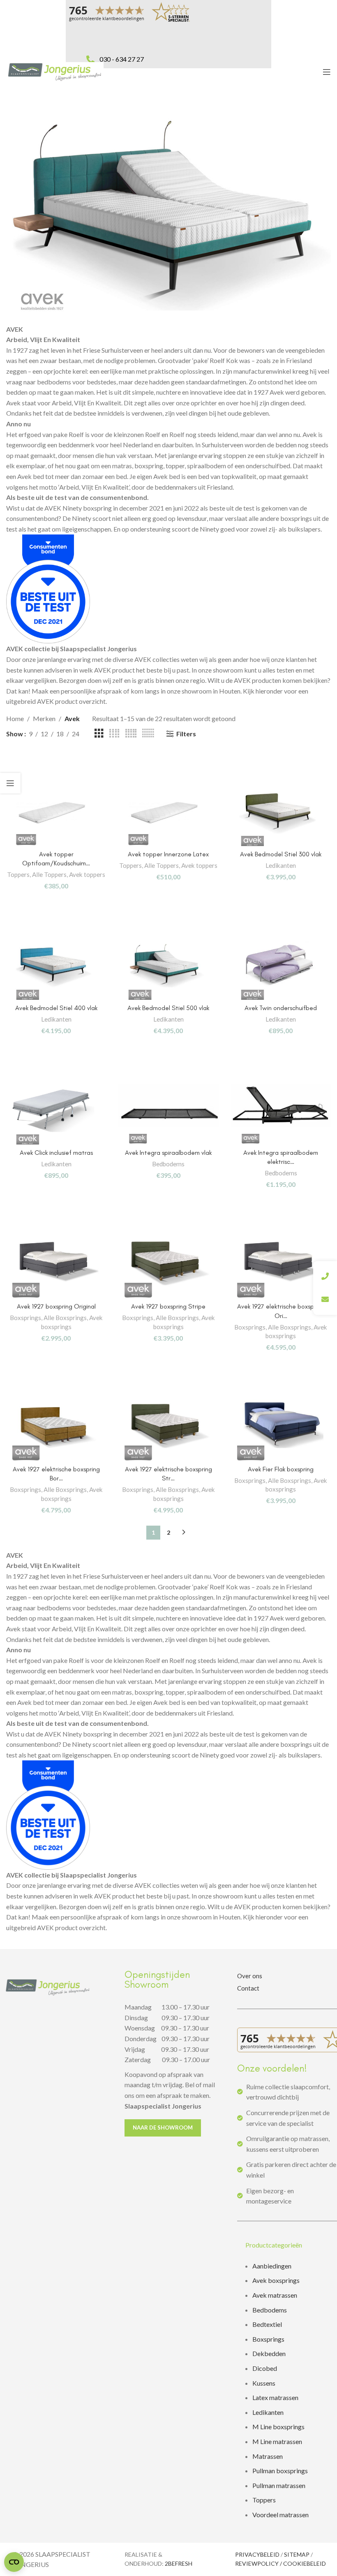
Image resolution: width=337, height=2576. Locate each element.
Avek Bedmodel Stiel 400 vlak (56, 1008)
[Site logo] (55, 71)
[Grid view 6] (148, 734)
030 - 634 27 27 (122, 59)
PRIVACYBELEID (257, 2554)
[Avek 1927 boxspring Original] (56, 1264)
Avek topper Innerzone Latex (168, 854)
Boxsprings (25, 1318)
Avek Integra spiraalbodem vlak (168, 1153)
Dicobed (265, 2368)
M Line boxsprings (279, 2427)
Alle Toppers (49, 874)
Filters (186, 734)
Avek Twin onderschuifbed (281, 1008)
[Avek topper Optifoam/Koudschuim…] (56, 811)
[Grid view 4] (114, 734)
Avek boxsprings (276, 2280)
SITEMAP (297, 2554)
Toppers (18, 874)
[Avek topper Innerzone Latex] (168, 811)
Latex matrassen (275, 2397)
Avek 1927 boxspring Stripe (168, 1306)
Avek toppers (87, 874)
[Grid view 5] (131, 734)
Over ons (250, 1976)
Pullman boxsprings (280, 2471)
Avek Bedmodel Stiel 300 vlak (281, 854)
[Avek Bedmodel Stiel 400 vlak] (56, 965)
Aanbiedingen (272, 2266)
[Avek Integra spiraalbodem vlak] (168, 1110)
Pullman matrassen (279, 2485)
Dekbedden (269, 2353)
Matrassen (268, 2456)
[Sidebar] (10, 783)
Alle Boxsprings (65, 1318)
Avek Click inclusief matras (56, 1153)
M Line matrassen (277, 2441)
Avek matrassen (275, 2295)
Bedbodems (168, 1164)
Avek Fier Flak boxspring (281, 1469)
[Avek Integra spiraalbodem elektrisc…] (281, 1110)
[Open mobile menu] (327, 72)
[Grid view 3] (99, 734)
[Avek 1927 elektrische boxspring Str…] (168, 1426)
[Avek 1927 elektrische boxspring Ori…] (281, 1264)
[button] (287, 2245)
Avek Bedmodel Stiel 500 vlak (168, 1008)
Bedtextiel (267, 2324)
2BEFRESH (179, 2563)
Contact (248, 1988)
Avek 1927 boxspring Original (56, 1306)
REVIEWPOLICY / (259, 2563)
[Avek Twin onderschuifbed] (281, 965)
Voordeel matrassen (280, 2515)
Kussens (264, 2383)
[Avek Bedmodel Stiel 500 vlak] (168, 965)
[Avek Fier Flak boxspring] (281, 1426)
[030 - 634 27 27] (90, 51)
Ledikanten (281, 865)
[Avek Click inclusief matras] (56, 1110)
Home (15, 718)
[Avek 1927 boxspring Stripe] (168, 1264)
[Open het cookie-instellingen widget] (14, 2562)
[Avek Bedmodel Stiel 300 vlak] (281, 811)
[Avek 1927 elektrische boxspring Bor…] (56, 1426)
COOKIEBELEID (305, 2563)
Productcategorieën (274, 2245)
